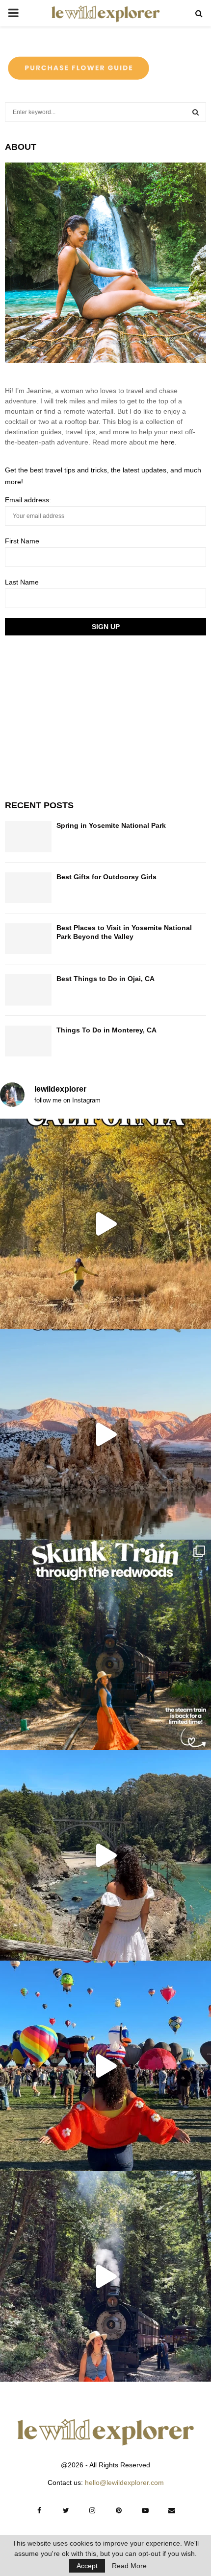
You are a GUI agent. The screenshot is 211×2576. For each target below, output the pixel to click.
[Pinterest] (119, 2510)
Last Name (22, 582)
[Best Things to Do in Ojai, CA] (28, 990)
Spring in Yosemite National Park (111, 825)
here (168, 442)
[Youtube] (145, 2510)
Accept (87, 2566)
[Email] (172, 2510)
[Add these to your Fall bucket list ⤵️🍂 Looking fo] (105, 1224)
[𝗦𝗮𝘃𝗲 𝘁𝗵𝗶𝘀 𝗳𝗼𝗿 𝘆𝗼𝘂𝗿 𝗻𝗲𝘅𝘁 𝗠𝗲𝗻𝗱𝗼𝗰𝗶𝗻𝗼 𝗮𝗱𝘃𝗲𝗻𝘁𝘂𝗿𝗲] (105, 1855)
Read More (129, 2566)
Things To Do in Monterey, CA (106, 1030)
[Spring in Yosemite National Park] (28, 836)
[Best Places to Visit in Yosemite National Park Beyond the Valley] (28, 939)
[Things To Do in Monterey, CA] (28, 1041)
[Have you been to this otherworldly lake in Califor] (105, 1434)
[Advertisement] (79, 716)
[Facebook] (39, 2510)
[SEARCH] (196, 112)
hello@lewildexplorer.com (124, 2482)
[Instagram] (92, 2510)
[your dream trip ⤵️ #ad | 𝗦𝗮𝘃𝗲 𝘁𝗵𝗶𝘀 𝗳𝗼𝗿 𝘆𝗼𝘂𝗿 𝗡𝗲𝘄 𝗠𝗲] (105, 2066)
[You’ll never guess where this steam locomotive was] (105, 2276)
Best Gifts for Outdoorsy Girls (106, 877)
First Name (22, 541)
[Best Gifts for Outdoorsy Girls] (28, 888)
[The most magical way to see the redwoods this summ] (105, 1645)
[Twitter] (66, 2510)
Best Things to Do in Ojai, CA (105, 979)
